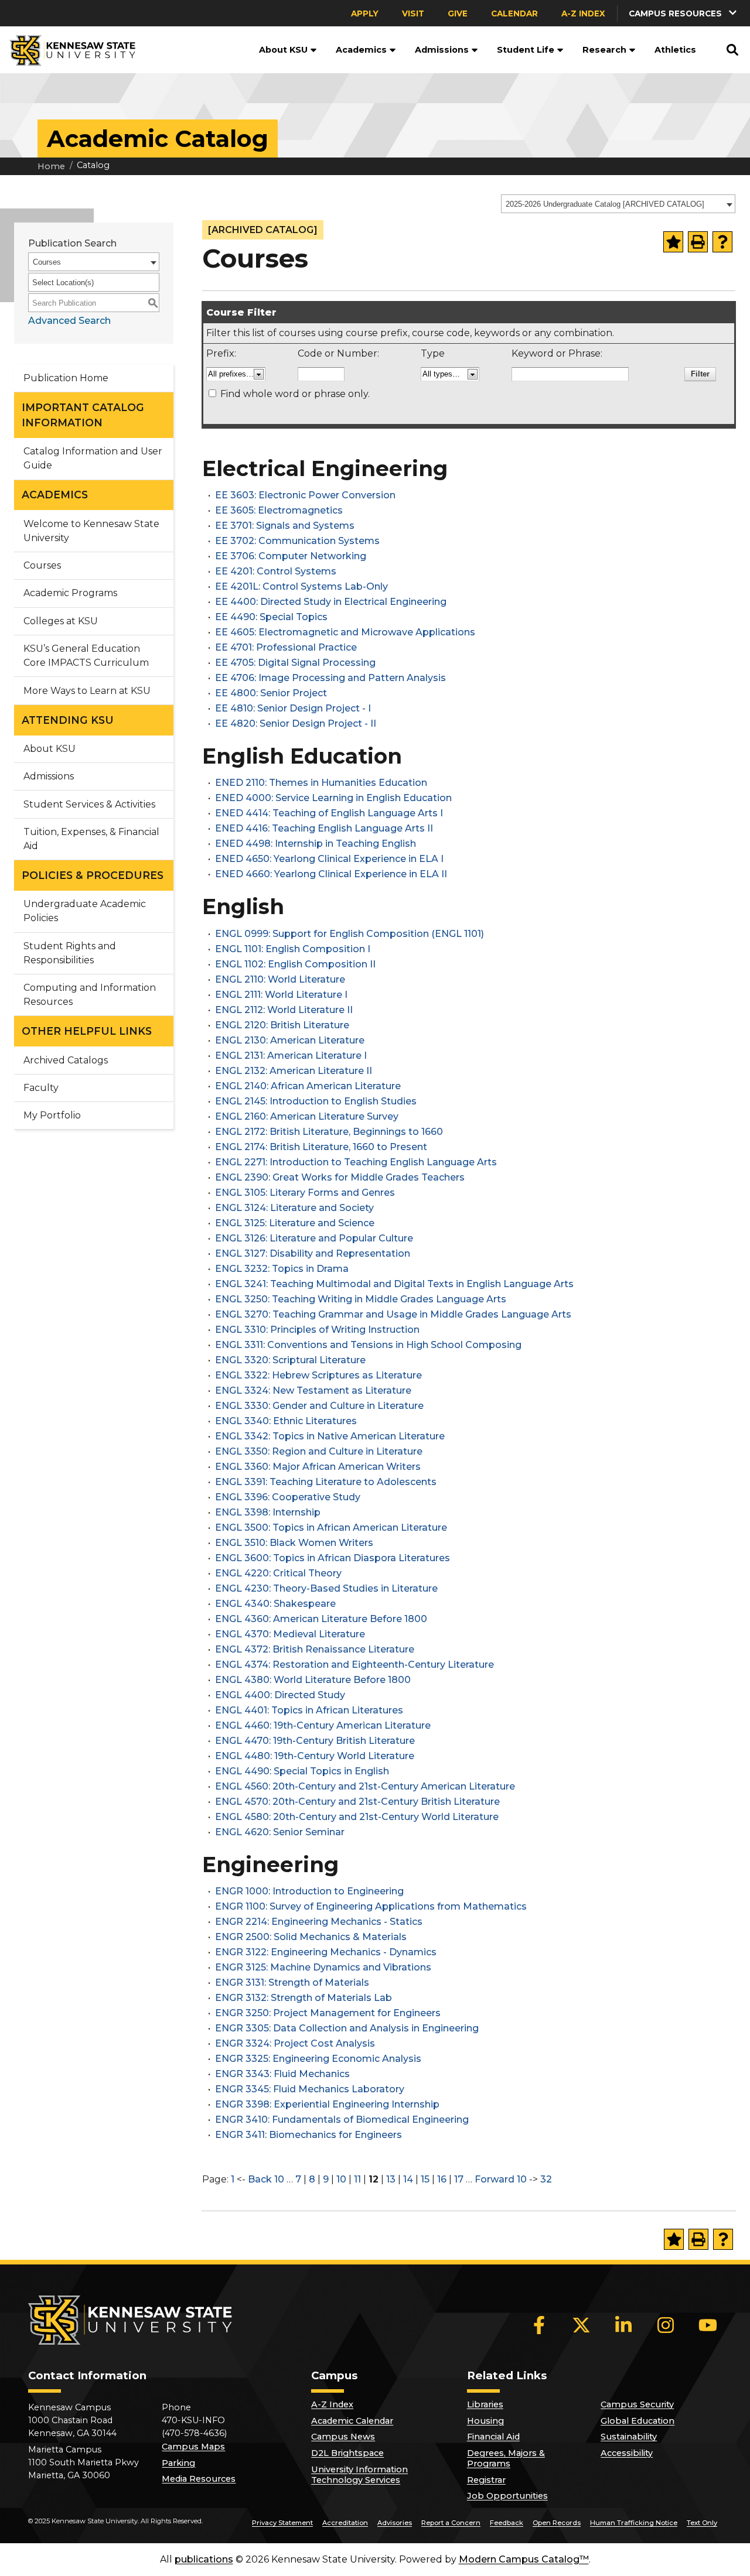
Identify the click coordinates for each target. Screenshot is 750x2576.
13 (391, 2179)
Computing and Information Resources (90, 995)
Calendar (514, 13)
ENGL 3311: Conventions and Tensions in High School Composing (368, 1345)
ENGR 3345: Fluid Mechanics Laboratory (310, 2089)
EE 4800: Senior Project (271, 693)
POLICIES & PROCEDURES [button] (93, 875)
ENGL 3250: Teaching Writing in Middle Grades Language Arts (361, 1299)
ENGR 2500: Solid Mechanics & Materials (311, 1937)
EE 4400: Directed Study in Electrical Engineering (331, 602)
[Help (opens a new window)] (722, 242)
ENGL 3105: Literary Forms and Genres (305, 1193)
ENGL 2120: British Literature (282, 1025)
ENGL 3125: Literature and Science (295, 1223)
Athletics (675, 50)
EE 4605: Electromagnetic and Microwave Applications (345, 632)
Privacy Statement (282, 2523)
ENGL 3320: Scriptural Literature (290, 1360)
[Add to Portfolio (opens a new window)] (673, 242)
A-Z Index (583, 13)
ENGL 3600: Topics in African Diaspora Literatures (333, 1558)
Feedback (507, 2523)
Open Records (557, 2523)
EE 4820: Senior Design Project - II (296, 723)
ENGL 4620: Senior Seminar (280, 1832)
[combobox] (618, 204)
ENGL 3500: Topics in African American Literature (331, 1528)
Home (51, 166)
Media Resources (199, 2479)
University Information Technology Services (359, 2475)
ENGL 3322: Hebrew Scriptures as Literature (318, 1375)
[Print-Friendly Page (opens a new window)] (698, 242)
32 (546, 2179)
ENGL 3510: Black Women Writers (294, 1543)
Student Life (526, 50)
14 (408, 2179)
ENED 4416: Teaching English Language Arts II (324, 828)
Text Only (702, 2523)
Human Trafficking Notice (634, 2523)
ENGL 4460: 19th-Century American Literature (323, 1725)
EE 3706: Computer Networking (291, 556)
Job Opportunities (507, 2496)
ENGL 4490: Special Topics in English (302, 1771)
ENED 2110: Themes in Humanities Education (321, 783)
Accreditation (345, 2523)
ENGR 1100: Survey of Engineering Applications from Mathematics (371, 1906)
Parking (178, 2463)
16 (442, 2179)
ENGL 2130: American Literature (290, 1040)
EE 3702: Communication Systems (297, 541)
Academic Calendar (352, 2421)
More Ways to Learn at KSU (87, 691)
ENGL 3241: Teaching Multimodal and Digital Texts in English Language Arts (394, 1284)
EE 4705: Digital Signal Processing (295, 663)
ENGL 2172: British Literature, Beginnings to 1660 (329, 1132)
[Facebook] (539, 2325)
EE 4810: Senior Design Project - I (293, 708)
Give (458, 13)
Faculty (41, 1088)
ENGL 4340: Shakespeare (275, 1604)
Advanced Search (69, 321)
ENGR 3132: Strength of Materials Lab (304, 1998)
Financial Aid (493, 2437)
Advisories (395, 2523)
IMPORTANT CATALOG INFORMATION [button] (83, 415)
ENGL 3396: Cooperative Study (288, 1497)
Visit (413, 13)
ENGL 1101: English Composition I (293, 949)
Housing (485, 2421)
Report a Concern (451, 2523)
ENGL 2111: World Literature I (281, 995)
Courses (42, 565)
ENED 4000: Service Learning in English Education (333, 798)
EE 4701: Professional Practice (286, 647)
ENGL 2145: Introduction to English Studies (316, 1101)
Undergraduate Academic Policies (85, 911)
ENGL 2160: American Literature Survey (307, 1116)
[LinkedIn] (623, 2325)
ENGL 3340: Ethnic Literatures (286, 1421)
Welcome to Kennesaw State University (91, 531)
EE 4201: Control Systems (276, 571)
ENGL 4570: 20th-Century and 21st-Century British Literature (357, 1802)
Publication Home (66, 378)
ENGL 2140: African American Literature (308, 1086)
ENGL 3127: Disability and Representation (313, 1253)
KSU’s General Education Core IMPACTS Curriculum (86, 656)
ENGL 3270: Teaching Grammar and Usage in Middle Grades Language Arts (393, 1314)
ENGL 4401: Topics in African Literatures (309, 1710)
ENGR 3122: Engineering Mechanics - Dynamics (326, 1952)
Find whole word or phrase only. (295, 394)
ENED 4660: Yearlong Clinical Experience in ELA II (331, 874)
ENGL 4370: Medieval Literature (290, 1634)
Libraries (485, 2404)
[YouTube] (708, 2325)
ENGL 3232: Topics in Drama (282, 1269)
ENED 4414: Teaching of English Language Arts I (329, 813)
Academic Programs (70, 593)
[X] (581, 2325)
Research (604, 50)
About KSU (283, 50)
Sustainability (629, 2437)
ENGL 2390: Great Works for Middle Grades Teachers (340, 1177)
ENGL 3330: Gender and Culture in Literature (319, 1406)
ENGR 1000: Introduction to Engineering (309, 1891)
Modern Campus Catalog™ (524, 2559)
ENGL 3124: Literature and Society (294, 1208)
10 (341, 2179)
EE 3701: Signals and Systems (285, 526)
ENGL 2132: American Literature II (294, 1071)
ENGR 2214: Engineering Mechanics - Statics (319, 1922)
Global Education (637, 2421)
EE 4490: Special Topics (271, 617)
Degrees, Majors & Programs (506, 2458)
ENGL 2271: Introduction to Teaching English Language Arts (356, 1162)
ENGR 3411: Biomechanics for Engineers (308, 2135)
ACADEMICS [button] (55, 495)
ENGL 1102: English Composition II (295, 964)
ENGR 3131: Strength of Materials (292, 1983)
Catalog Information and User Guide (93, 458)
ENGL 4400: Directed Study (280, 1695)
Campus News (343, 2437)
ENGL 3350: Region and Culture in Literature (319, 1451)
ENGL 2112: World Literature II (284, 1010)
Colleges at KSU (61, 621)
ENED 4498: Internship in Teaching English (316, 844)
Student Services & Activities (89, 804)
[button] (312, 50)
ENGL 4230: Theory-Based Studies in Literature (326, 1588)
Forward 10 (501, 2179)
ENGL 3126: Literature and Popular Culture (314, 1238)
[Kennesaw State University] (68, 50)
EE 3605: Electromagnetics (279, 510)
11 (357, 2179)
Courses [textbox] (47, 262)
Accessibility (627, 2453)
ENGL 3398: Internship (268, 1512)
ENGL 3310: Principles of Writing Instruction (317, 1330)
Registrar (486, 2480)
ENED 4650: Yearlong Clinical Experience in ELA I (329, 859)
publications (204, 2559)
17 (459, 2179)
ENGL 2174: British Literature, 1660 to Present (321, 1147)
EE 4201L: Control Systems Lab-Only (301, 586)
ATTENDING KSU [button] (68, 720)
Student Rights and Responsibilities (70, 953)
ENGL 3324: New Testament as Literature (313, 1390)
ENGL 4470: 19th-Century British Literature (315, 1741)
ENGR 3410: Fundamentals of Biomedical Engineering (342, 2120)
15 (425, 2179)
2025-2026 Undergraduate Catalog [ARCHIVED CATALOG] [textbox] (605, 204)
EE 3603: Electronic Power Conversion (305, 495)
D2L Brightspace (347, 2453)
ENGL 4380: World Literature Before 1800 (313, 1680)
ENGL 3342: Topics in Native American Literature (330, 1436)
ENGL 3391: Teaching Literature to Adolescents (326, 1482)
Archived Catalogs (66, 1060)
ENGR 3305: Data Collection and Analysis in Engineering (347, 2028)
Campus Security (637, 2404)
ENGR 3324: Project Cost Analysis (295, 2043)
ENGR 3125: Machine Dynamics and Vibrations (323, 1967)
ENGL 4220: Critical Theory (278, 1573)
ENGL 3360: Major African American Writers (318, 1467)
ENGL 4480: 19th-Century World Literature (315, 1756)
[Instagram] (666, 2325)
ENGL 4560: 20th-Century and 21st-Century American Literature (365, 1786)
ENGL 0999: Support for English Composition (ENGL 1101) (350, 934)
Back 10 (266, 2179)
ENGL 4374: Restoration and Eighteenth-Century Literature (354, 1665)
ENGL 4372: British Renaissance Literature (315, 1649)
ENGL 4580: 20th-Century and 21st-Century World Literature (357, 1817)
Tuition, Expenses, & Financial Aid (91, 839)
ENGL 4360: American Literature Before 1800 (321, 1619)
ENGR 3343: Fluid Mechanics (282, 2074)
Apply (365, 13)
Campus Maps (193, 2447)
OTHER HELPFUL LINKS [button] (87, 1031)
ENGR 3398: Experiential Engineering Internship (327, 2104)
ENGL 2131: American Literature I (291, 1056)
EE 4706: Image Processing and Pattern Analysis (330, 678)
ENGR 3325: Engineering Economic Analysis (318, 2059)
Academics (361, 50)
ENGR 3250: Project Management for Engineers (328, 2013)
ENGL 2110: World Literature (280, 979)
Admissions (442, 50)
